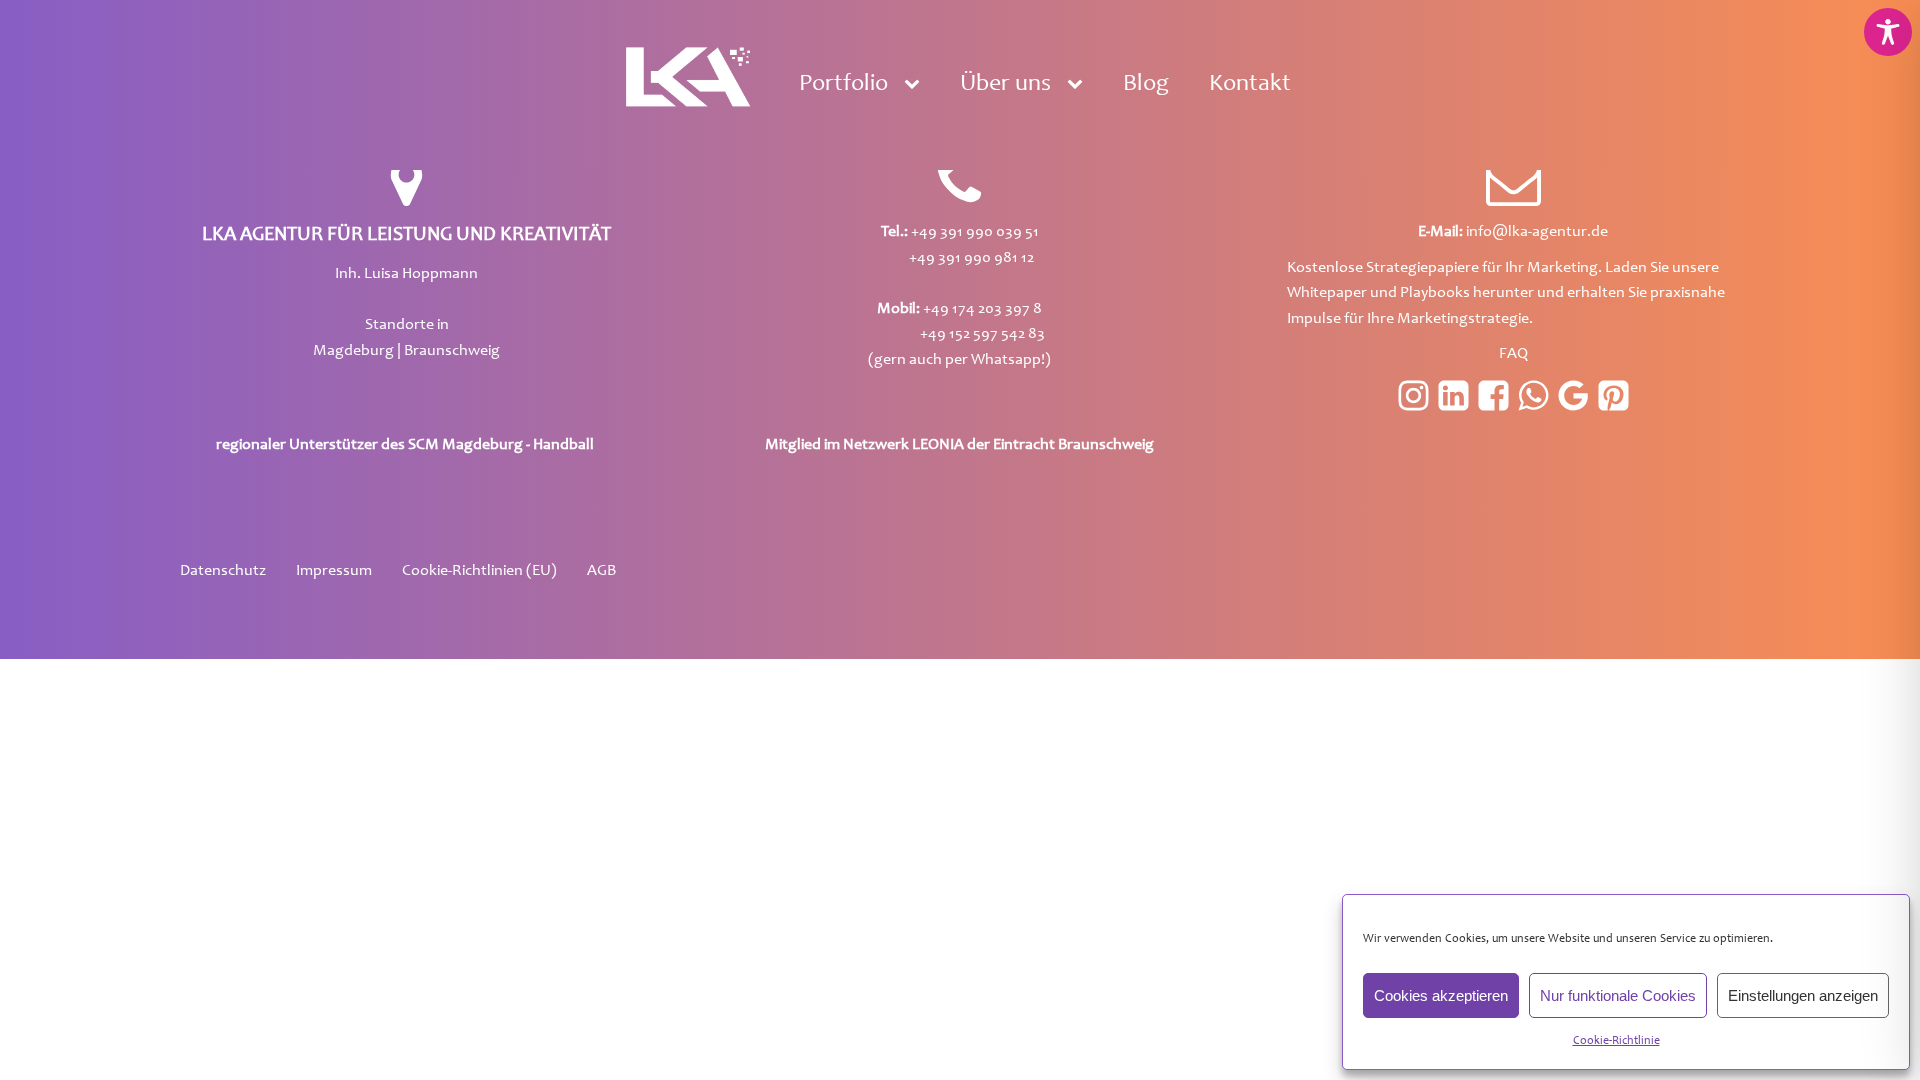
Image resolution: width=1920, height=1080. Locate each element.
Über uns (1005, 85)
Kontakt (1250, 85)
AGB (601, 571)
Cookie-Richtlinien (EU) (479, 571)
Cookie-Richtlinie (1616, 1041)
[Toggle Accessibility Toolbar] (1888, 32)
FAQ (1513, 354)
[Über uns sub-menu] (1079, 85)
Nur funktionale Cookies (1618, 995)
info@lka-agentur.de (1513, 232)
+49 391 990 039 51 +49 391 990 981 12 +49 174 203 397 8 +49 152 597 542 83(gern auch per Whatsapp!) (959, 296)
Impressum (334, 571)
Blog (1146, 85)
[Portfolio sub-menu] (916, 85)
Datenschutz (223, 571)
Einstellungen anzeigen (1803, 995)
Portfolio (843, 85)
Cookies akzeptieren (1441, 995)
